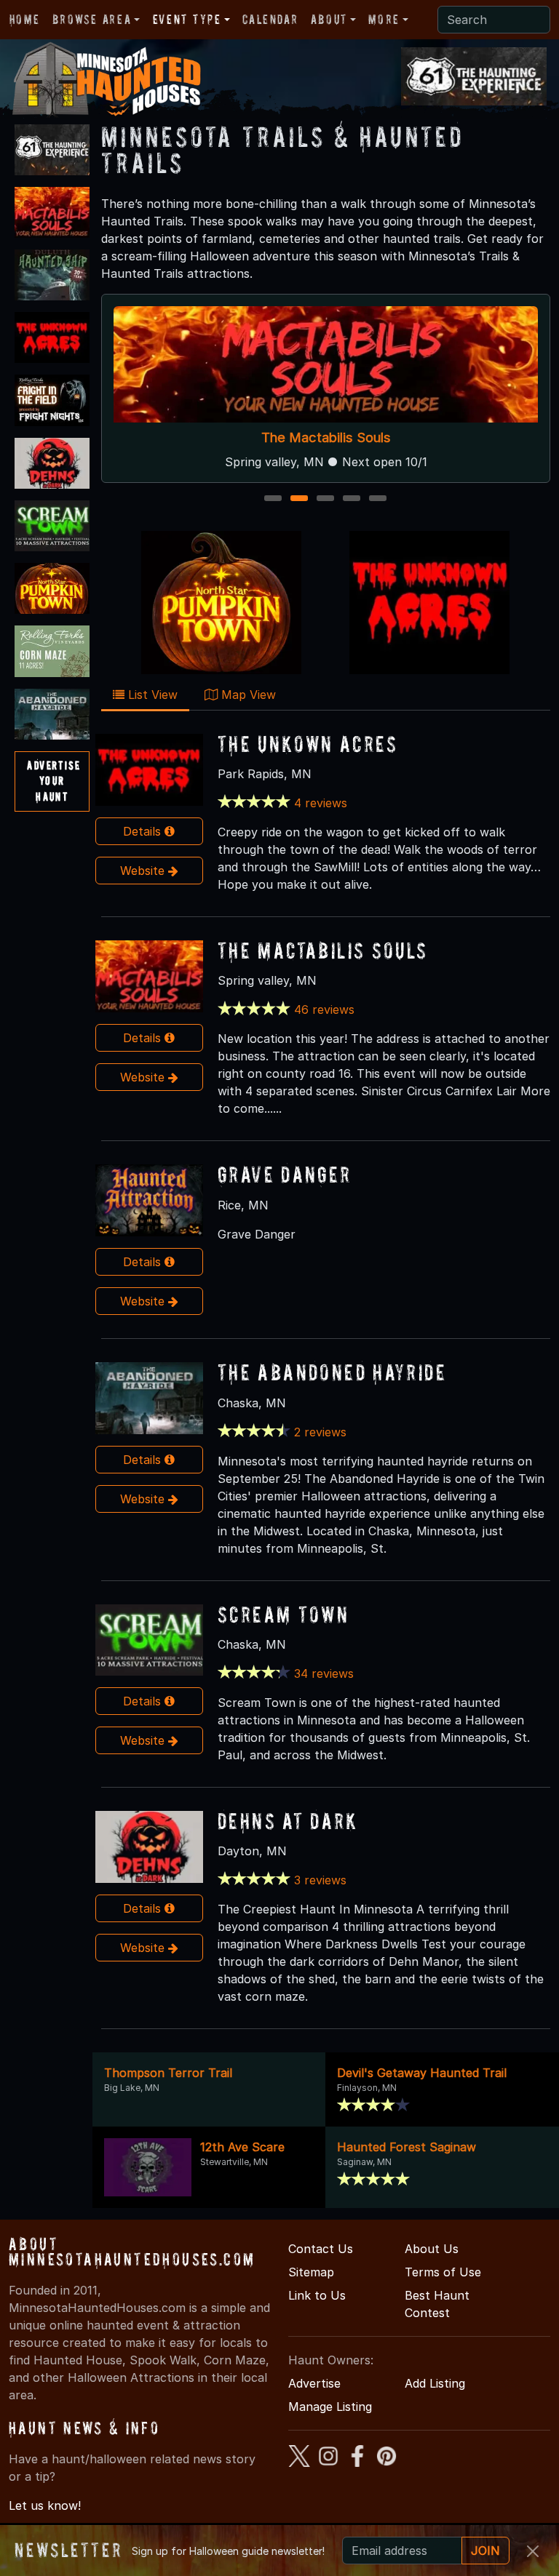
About (329, 19)
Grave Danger (285, 1174)
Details (144, 831)
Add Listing (435, 2383)
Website (144, 871)
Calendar (270, 19)
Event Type (187, 19)
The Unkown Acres (308, 744)
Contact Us (321, 2249)
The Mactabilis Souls (325, 438)
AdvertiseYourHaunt (53, 781)
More (384, 19)
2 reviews (320, 1432)
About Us (432, 2249)
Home (24, 19)
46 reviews (324, 1009)
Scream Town (283, 1614)
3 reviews (320, 1880)
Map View (247, 695)
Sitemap (311, 2272)
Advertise (314, 2383)
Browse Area (92, 19)
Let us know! (45, 2505)
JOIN (485, 2551)
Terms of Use (443, 2272)
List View (151, 695)
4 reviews (321, 803)
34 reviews (324, 1673)
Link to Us (317, 2295)
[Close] (533, 2551)
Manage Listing (330, 2407)
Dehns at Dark (288, 1821)
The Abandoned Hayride (332, 1372)
